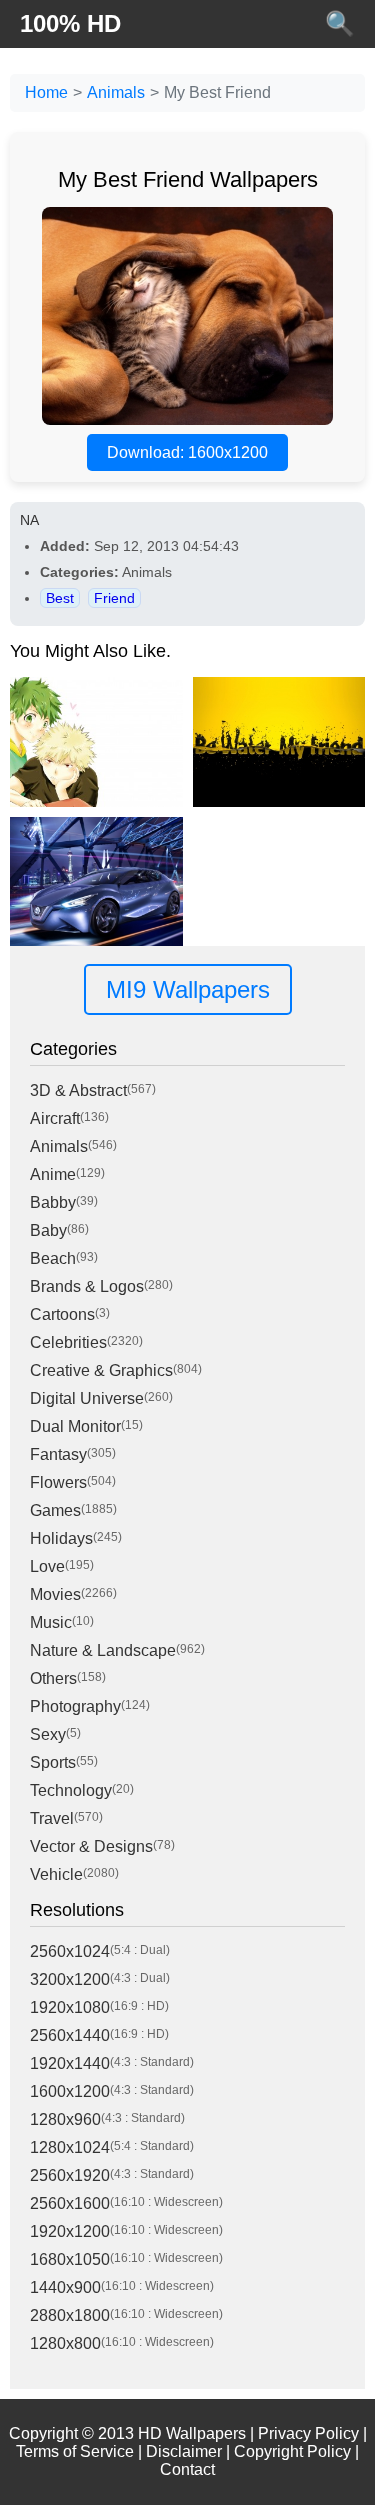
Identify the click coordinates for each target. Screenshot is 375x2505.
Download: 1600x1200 (187, 452)
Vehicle (56, 1874)
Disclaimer (184, 2451)
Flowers (58, 1482)
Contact (187, 2469)
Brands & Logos (87, 1286)
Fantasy (58, 1454)
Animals (116, 92)
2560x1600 (70, 2203)
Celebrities (68, 1342)
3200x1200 (70, 1979)
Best (60, 598)
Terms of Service (75, 2451)
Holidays (61, 1538)
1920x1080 (70, 2007)
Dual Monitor (75, 1426)
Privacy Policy (308, 2433)
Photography (75, 1706)
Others (53, 1678)
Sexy (48, 1734)
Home (46, 92)
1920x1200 (70, 2231)
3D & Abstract (78, 1090)
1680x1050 (70, 2259)
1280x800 (65, 2343)
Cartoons (62, 1314)
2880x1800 (70, 2315)
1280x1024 (70, 2147)
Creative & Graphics (101, 1370)
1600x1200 (70, 2091)
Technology (71, 1790)
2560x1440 (70, 2035)
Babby (53, 1202)
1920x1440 (70, 2063)
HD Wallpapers (192, 2433)
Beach (53, 1258)
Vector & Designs (91, 1846)
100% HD (70, 23)
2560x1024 (70, 1951)
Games (55, 1510)
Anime (53, 1174)
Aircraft (55, 1118)
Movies (55, 1594)
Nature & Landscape (103, 1650)
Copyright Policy (292, 2451)
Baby (48, 1230)
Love (47, 1566)
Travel (52, 1818)
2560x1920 (70, 2175)
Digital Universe (87, 1398)
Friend (114, 598)
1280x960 (65, 2119)
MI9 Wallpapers (188, 989)
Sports (53, 1762)
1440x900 (65, 2287)
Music (51, 1622)
